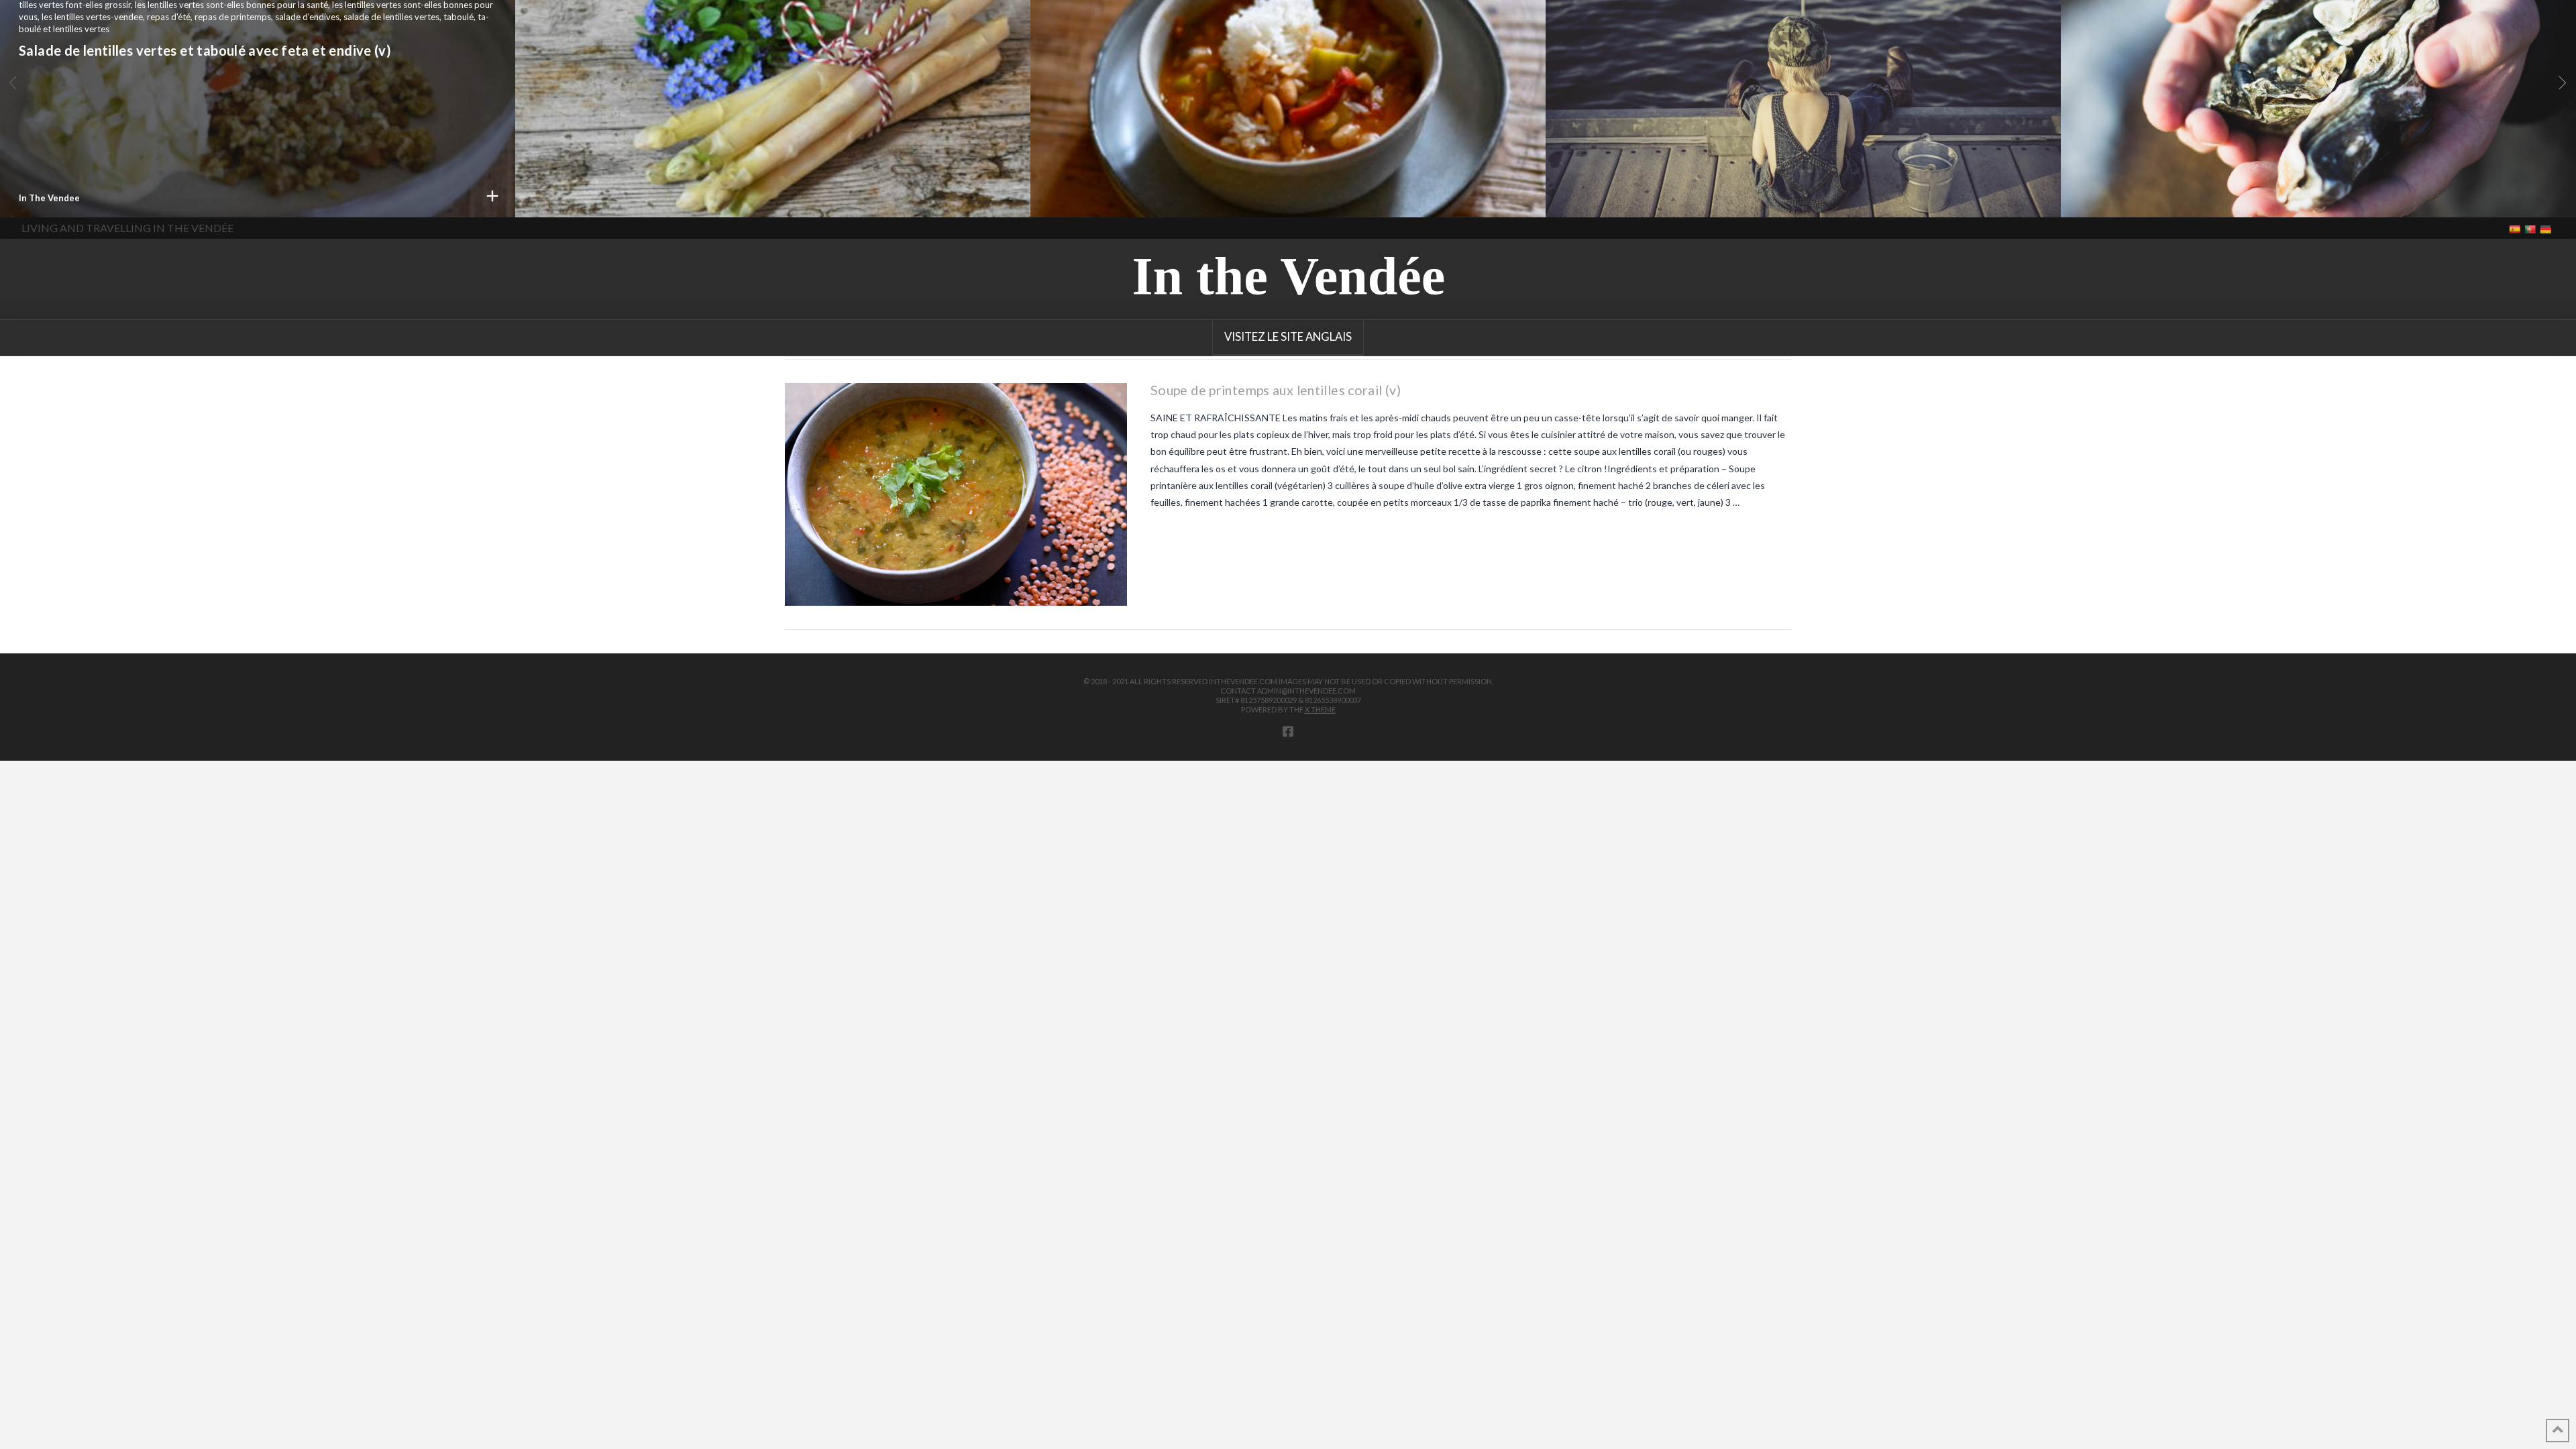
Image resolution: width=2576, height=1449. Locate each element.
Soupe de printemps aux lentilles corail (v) (665, 17)
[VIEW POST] (956, 494)
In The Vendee (565, 198)
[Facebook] (1288, 731)
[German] (2547, 228)
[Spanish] (2516, 228)
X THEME (1320, 709)
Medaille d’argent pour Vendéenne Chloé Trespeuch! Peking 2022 (1771, 29)
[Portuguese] (2531, 228)
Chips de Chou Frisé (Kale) (2161, 41)
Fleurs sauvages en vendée (1133, 77)
